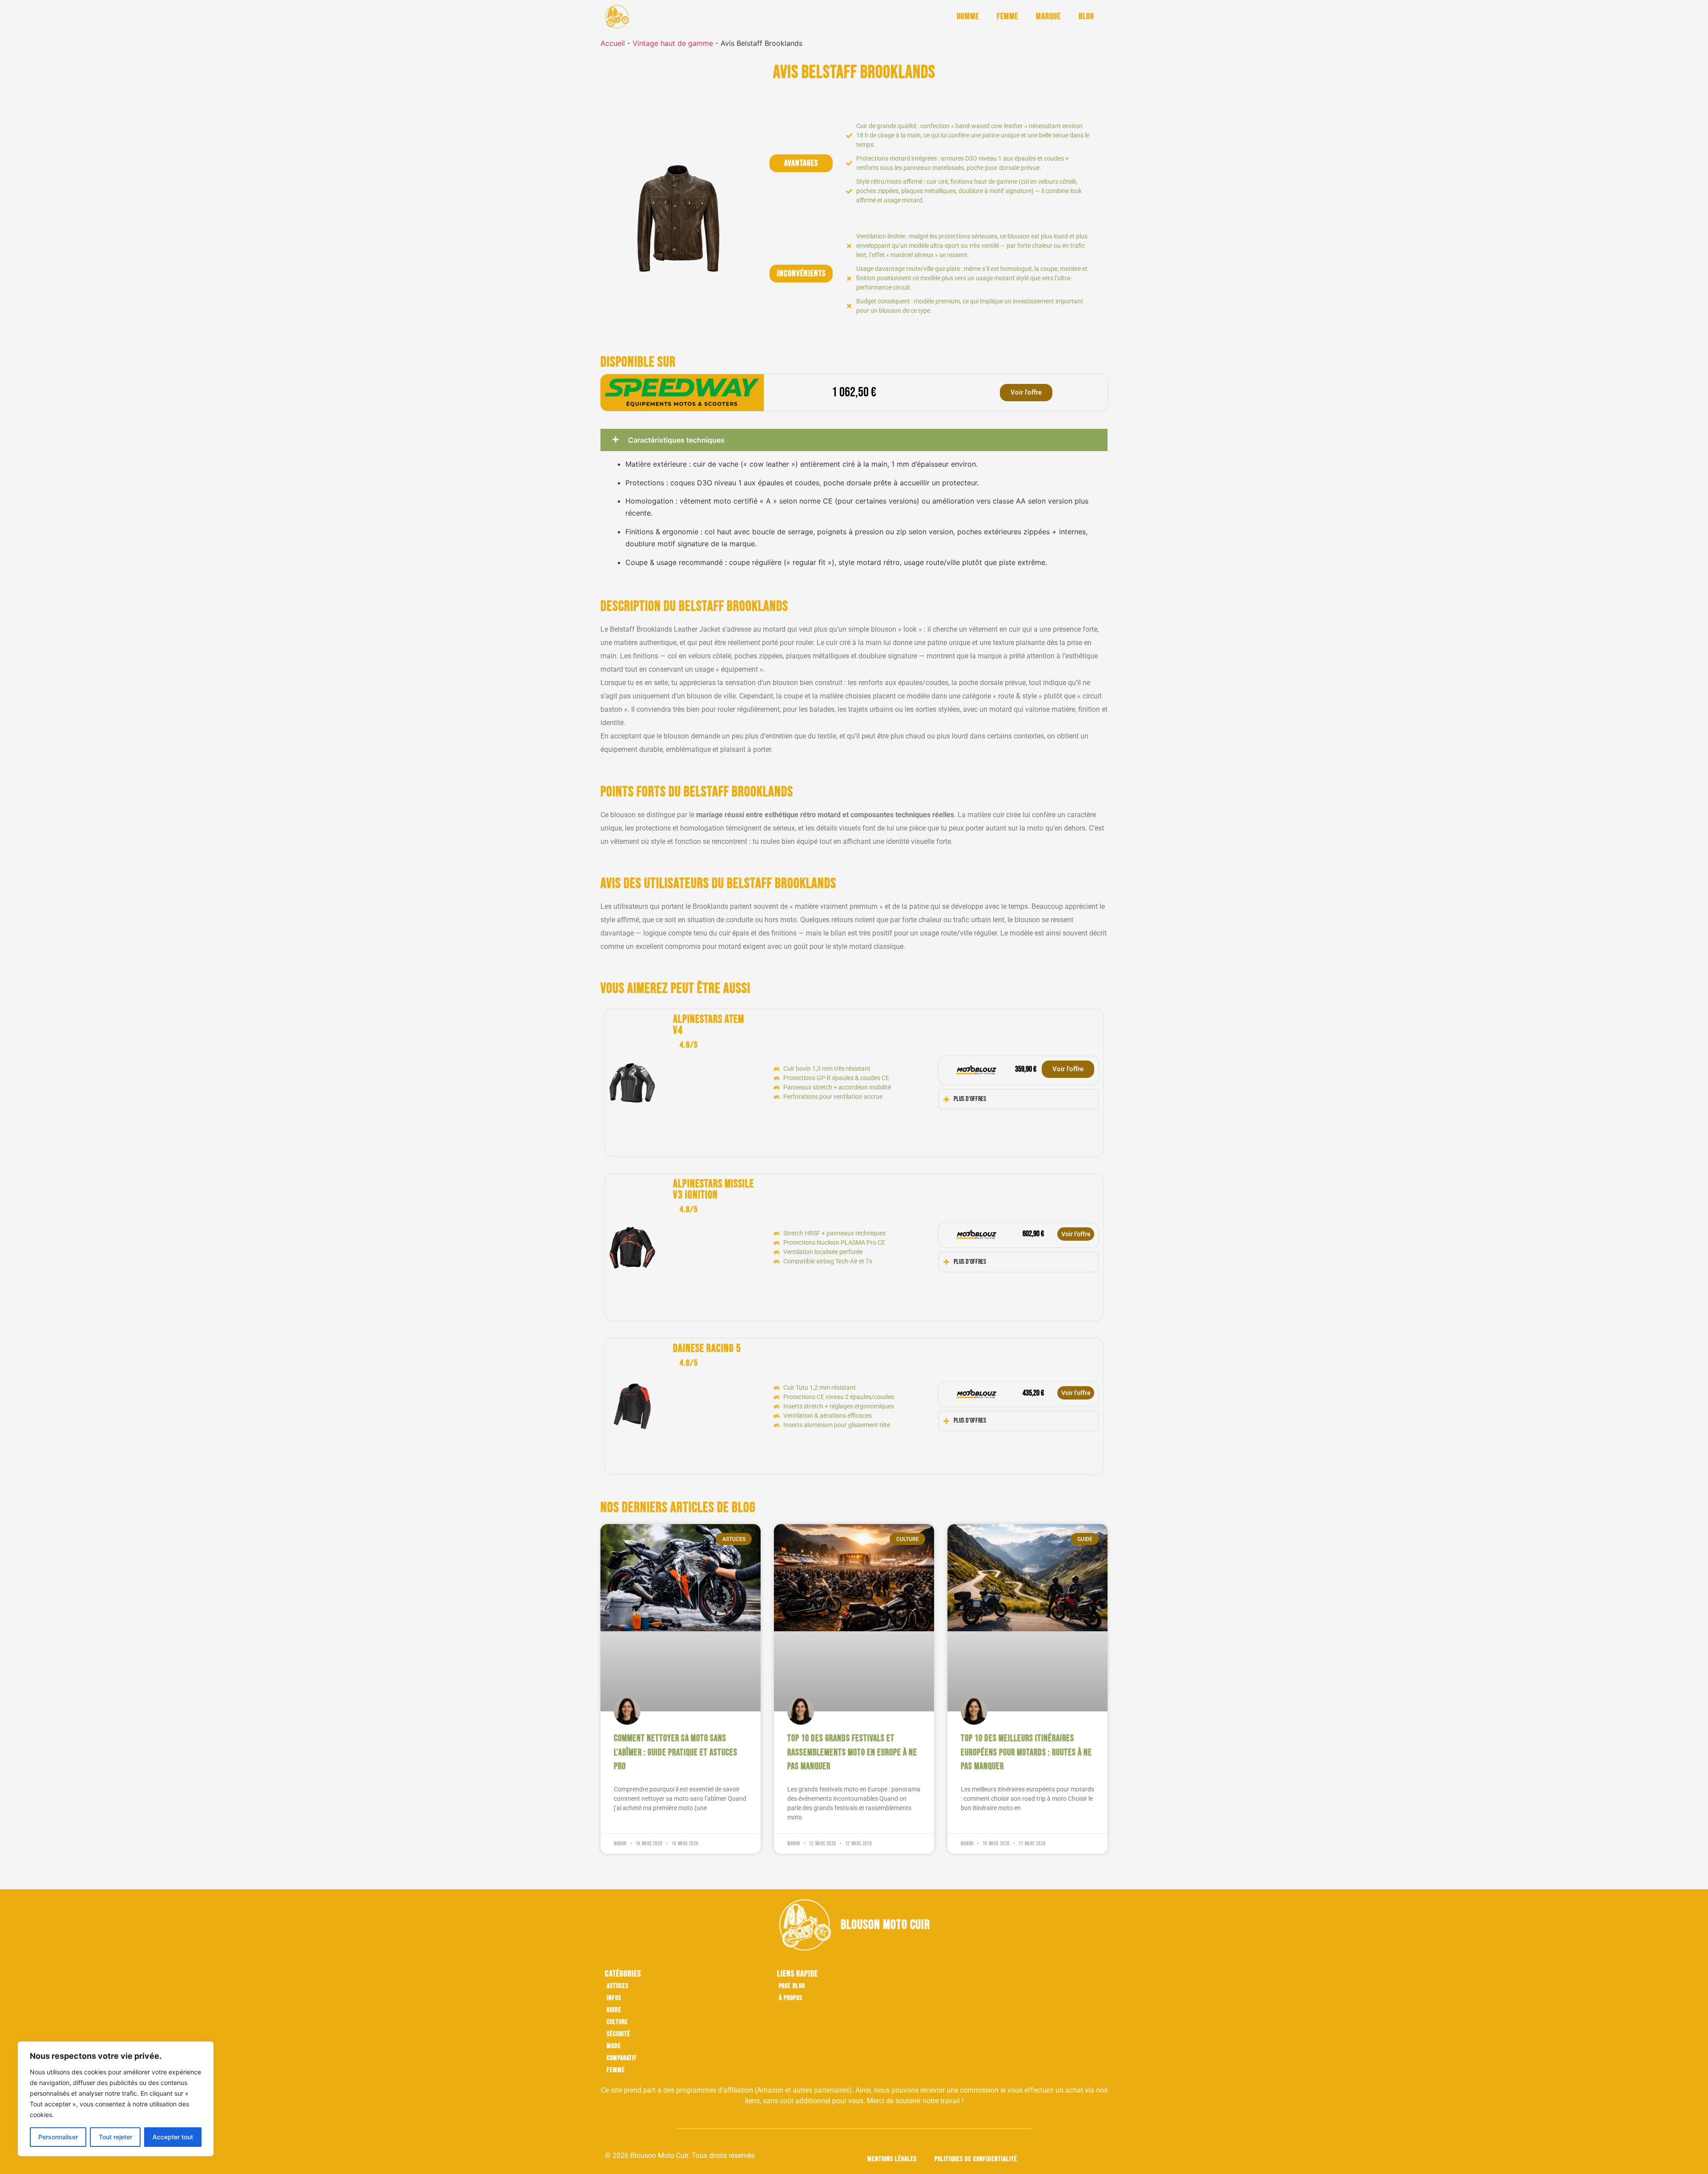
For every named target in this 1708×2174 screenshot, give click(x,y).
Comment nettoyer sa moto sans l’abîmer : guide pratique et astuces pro (676, 1752)
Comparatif (622, 2058)
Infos (614, 1998)
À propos (791, 1998)
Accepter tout (173, 2137)
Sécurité (618, 2034)
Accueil (613, 43)
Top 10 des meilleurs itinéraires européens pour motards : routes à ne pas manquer (1026, 1752)
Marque (1048, 16)
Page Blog (792, 1986)
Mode (614, 2046)
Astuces (618, 1986)
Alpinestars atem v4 (709, 1025)
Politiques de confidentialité (976, 2159)
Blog (1086, 16)
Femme (1007, 16)
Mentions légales (892, 2159)
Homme (968, 16)
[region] (116, 2099)
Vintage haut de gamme (673, 43)
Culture (617, 2022)
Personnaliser (58, 2137)
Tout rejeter (115, 2137)
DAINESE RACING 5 (707, 1349)
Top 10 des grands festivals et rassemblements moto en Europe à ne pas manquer (852, 1752)
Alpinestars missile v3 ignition (713, 1190)
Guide (614, 2010)
